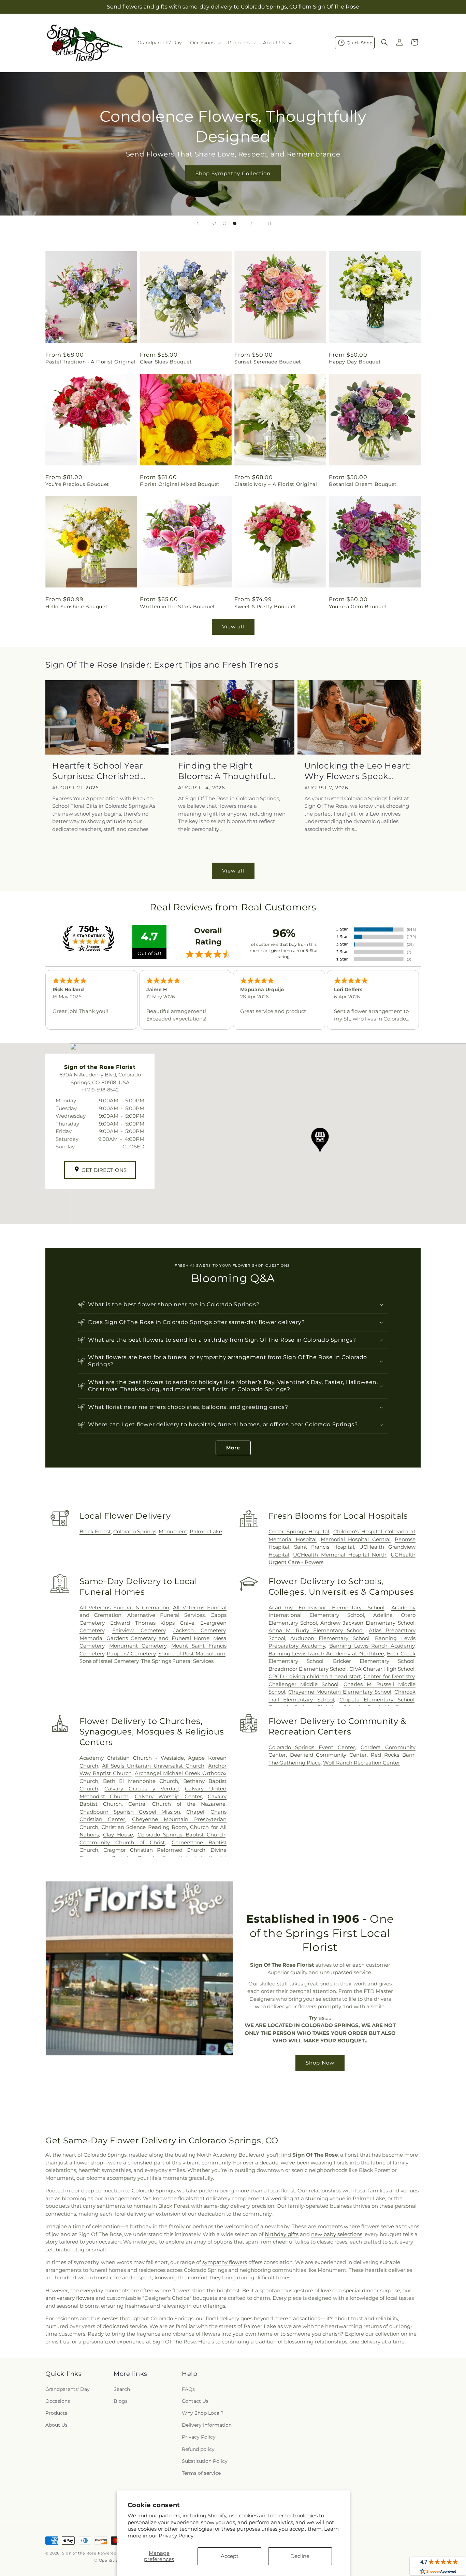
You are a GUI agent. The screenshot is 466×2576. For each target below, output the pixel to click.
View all (233, 627)
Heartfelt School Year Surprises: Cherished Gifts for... (98, 771)
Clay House (118, 1835)
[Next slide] (251, 223)
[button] (205, 43)
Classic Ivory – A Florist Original (276, 484)
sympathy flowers (225, 2262)
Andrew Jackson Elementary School (367, 1623)
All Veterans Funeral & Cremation (124, 1607)
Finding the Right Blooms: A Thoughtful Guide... (224, 771)
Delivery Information (207, 2425)
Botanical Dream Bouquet (363, 484)
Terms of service (201, 2473)
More (233, 1448)
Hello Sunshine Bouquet (76, 607)
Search (122, 2389)
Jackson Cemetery (199, 1630)
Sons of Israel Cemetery (109, 1661)
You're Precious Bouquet (77, 484)
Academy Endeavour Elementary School (326, 1607)
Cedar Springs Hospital (299, 1531)
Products (56, 2413)
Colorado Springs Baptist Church (181, 1835)
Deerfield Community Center (329, 1755)
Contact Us (195, 2401)
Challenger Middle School (303, 1684)
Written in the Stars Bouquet (178, 607)
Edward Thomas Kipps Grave (152, 1623)
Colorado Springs (135, 1531)
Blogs (121, 2401)
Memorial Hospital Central (356, 1539)
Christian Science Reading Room (144, 1827)
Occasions (58, 2401)
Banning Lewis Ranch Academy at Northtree (326, 1654)
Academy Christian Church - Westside (132, 1758)
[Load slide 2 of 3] (224, 223)
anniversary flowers (70, 2298)
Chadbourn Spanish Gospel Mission (130, 1812)
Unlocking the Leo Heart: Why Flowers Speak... (358, 771)
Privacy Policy (176, 2536)
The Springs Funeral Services (177, 1661)
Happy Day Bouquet (355, 362)
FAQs (188, 2389)
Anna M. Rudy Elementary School (316, 1630)
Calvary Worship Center (168, 1796)
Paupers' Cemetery (131, 1654)
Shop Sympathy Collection (233, 173)
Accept (230, 2556)
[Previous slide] (198, 223)
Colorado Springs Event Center (312, 1747)
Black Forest (95, 1531)
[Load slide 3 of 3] (235, 223)
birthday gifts (282, 2234)
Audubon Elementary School (330, 1638)
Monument (173, 1531)
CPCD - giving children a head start (315, 1676)
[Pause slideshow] (268, 223)
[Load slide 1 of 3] (214, 223)
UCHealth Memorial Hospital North (340, 1555)
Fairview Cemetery (139, 1630)
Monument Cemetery (138, 1646)
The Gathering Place (295, 1763)
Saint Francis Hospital (324, 1547)
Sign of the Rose (79, 2553)
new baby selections (337, 2234)
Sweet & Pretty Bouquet (265, 607)
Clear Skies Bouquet (166, 362)
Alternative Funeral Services (166, 1615)
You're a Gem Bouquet (358, 607)
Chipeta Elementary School (377, 1700)
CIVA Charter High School (382, 1669)
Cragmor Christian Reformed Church (154, 1850)
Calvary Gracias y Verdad (141, 1789)
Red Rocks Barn (393, 1755)
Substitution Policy (205, 2461)
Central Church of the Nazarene (177, 1804)
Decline (300, 2556)
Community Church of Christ (122, 1842)
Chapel (195, 1812)
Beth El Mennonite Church (141, 1781)
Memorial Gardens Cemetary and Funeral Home (144, 1638)
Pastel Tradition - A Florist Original (90, 362)
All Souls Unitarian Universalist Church (153, 1766)
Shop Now (320, 2063)
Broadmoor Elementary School (308, 1669)
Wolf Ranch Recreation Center (362, 1763)
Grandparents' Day (68, 2389)
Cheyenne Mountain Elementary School (340, 1692)
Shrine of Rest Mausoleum (192, 1654)
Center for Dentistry (389, 1676)
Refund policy (198, 2449)
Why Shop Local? (203, 2413)
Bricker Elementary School (374, 1661)
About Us (56, 2425)
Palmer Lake (206, 1531)
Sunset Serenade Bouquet (268, 362)
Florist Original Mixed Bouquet (180, 484)
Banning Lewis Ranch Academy (372, 1646)
